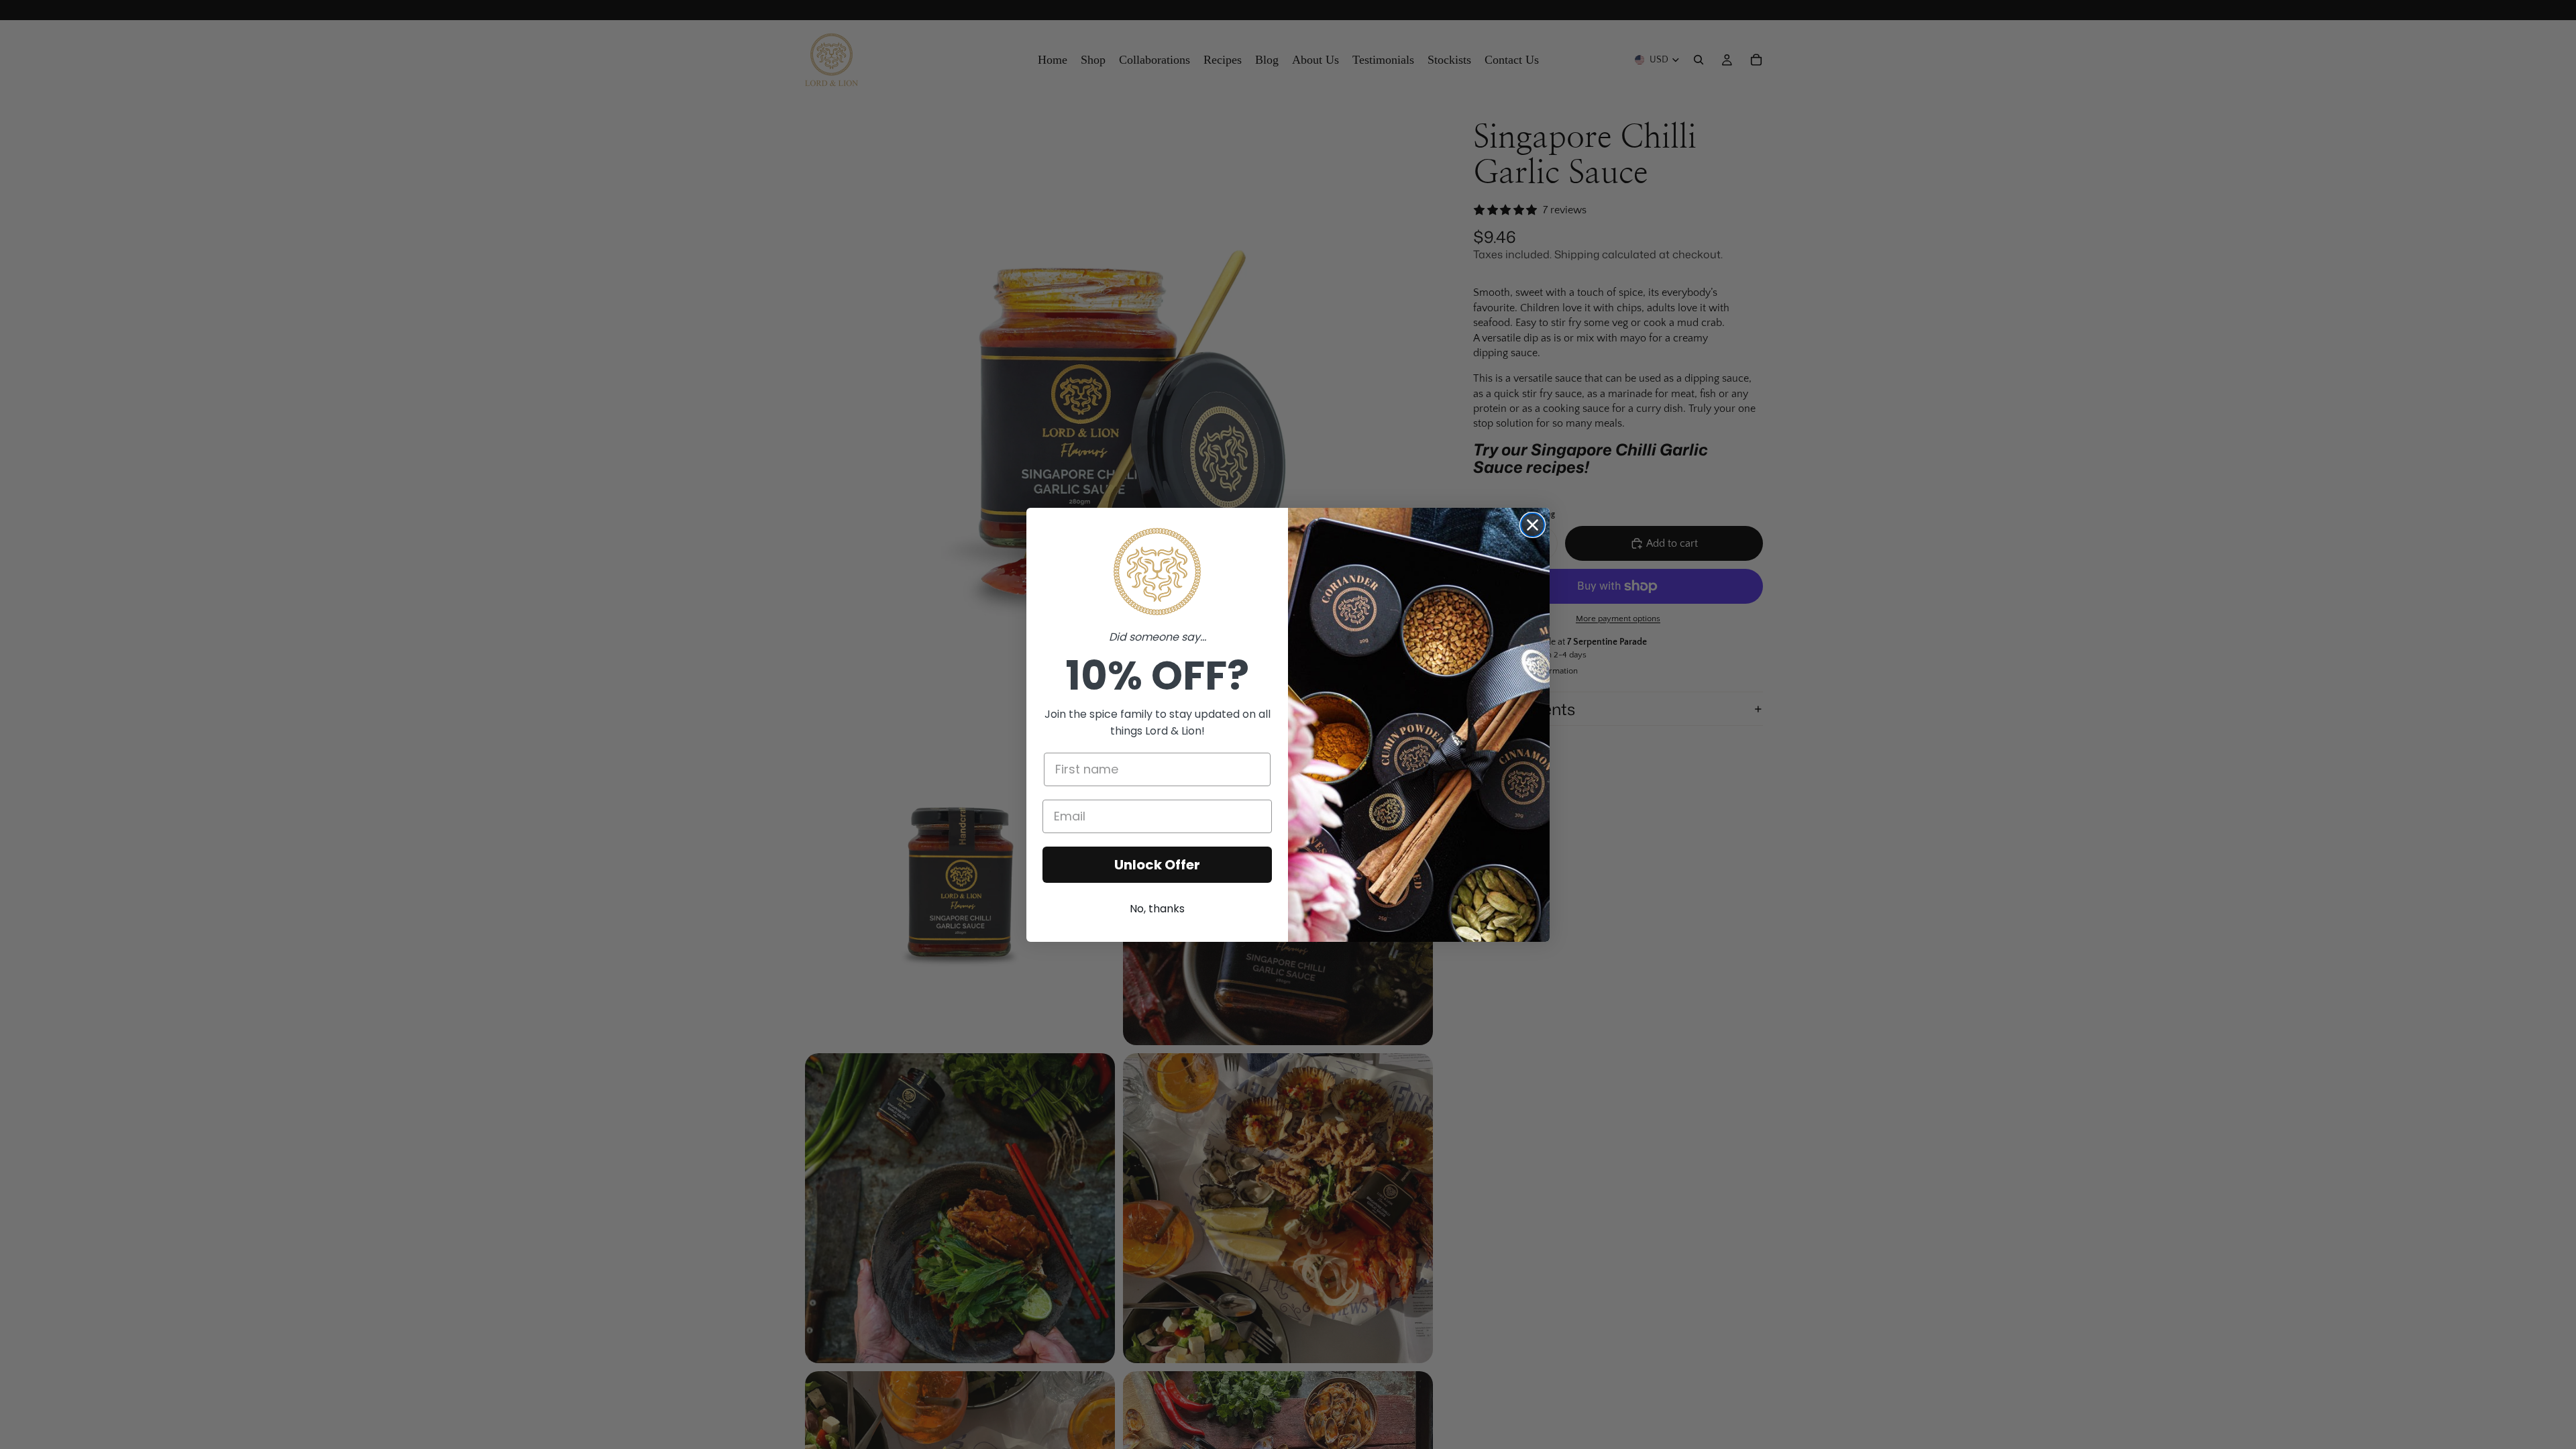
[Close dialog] (1533, 525)
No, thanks (1157, 909)
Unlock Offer (1157, 865)
